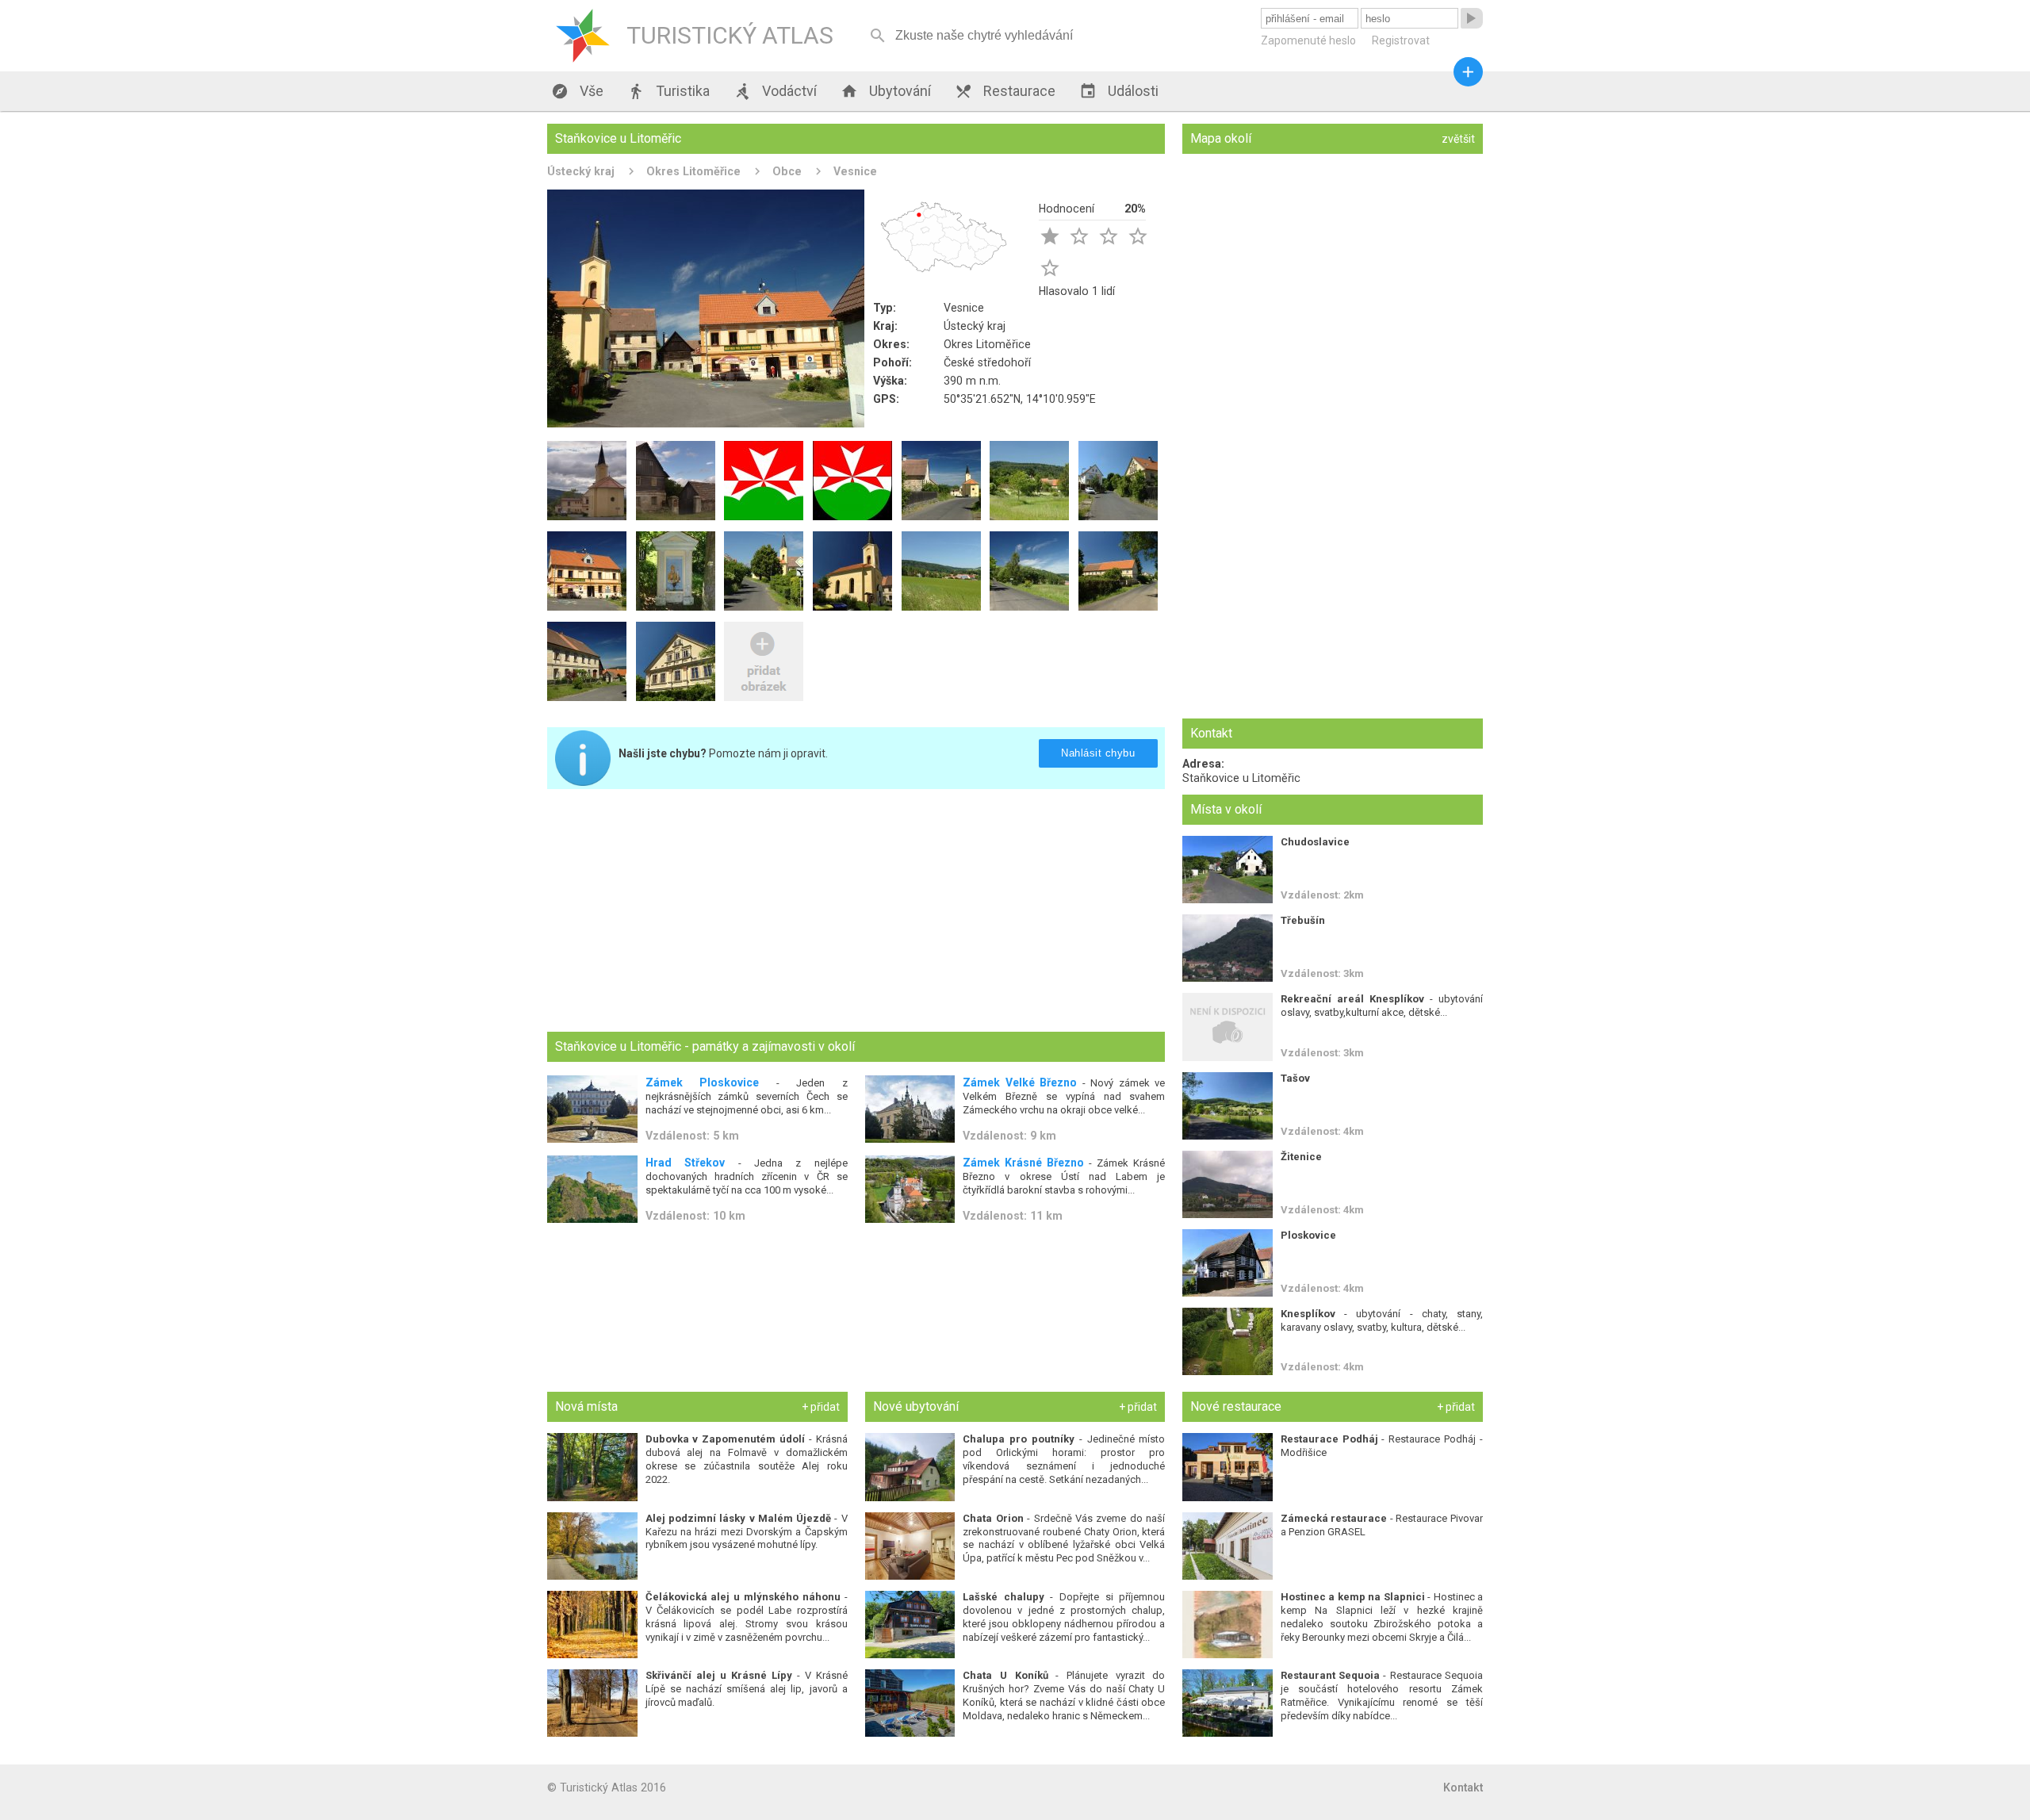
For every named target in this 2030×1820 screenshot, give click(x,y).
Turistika (668, 91)
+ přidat (821, 1407)
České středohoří (987, 362)
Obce (787, 171)
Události (1119, 91)
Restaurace (1005, 91)
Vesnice (855, 171)
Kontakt (1463, 1787)
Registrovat (1401, 40)
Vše (577, 91)
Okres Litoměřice (693, 171)
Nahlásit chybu (1098, 753)
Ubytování (886, 91)
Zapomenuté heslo (1308, 40)
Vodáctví (775, 91)
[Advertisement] (856, 912)
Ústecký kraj (581, 171)
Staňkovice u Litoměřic (1241, 778)
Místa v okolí (1226, 809)
